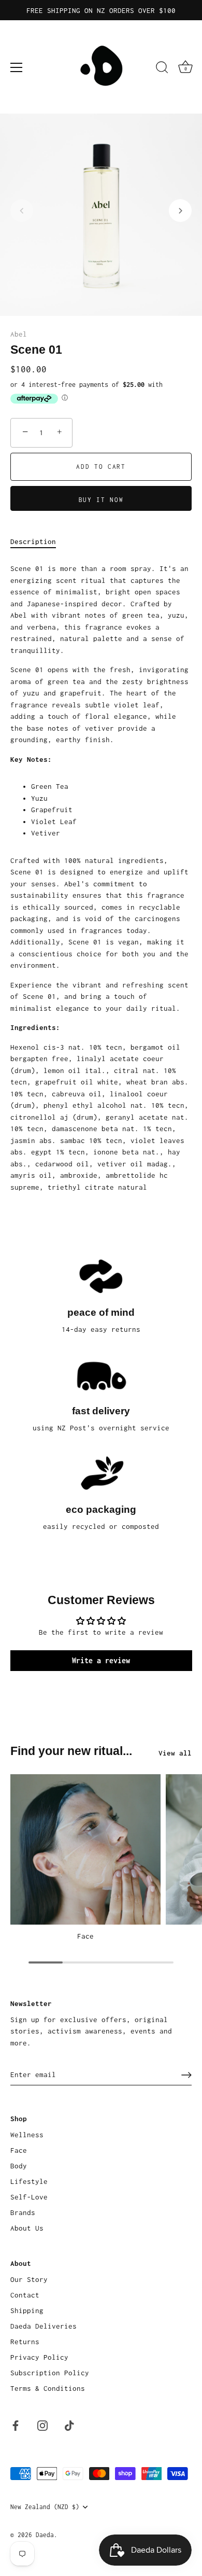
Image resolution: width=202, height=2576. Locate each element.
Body (19, 2166)
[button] (22, 211)
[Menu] (17, 67)
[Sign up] (186, 2075)
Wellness (27, 2135)
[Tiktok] (69, 2425)
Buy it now (101, 500)
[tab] (38, 542)
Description (33, 541)
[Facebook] (16, 2425)
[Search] (162, 69)
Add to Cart (101, 467)
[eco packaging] (101, 1473)
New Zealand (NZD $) (45, 2507)
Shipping (27, 2310)
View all (175, 1753)
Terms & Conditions (48, 2388)
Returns (25, 2342)
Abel (19, 334)
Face (85, 1936)
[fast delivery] (101, 1374)
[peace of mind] (101, 1276)
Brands (23, 2212)
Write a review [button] (101, 1660)
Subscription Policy (50, 2373)
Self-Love (29, 2197)
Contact (25, 2295)
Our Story (29, 2279)
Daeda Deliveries (44, 2326)
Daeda (45, 2535)
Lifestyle (29, 2181)
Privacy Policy (39, 2357)
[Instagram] (42, 2425)
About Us (27, 2228)
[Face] (85, 1849)
